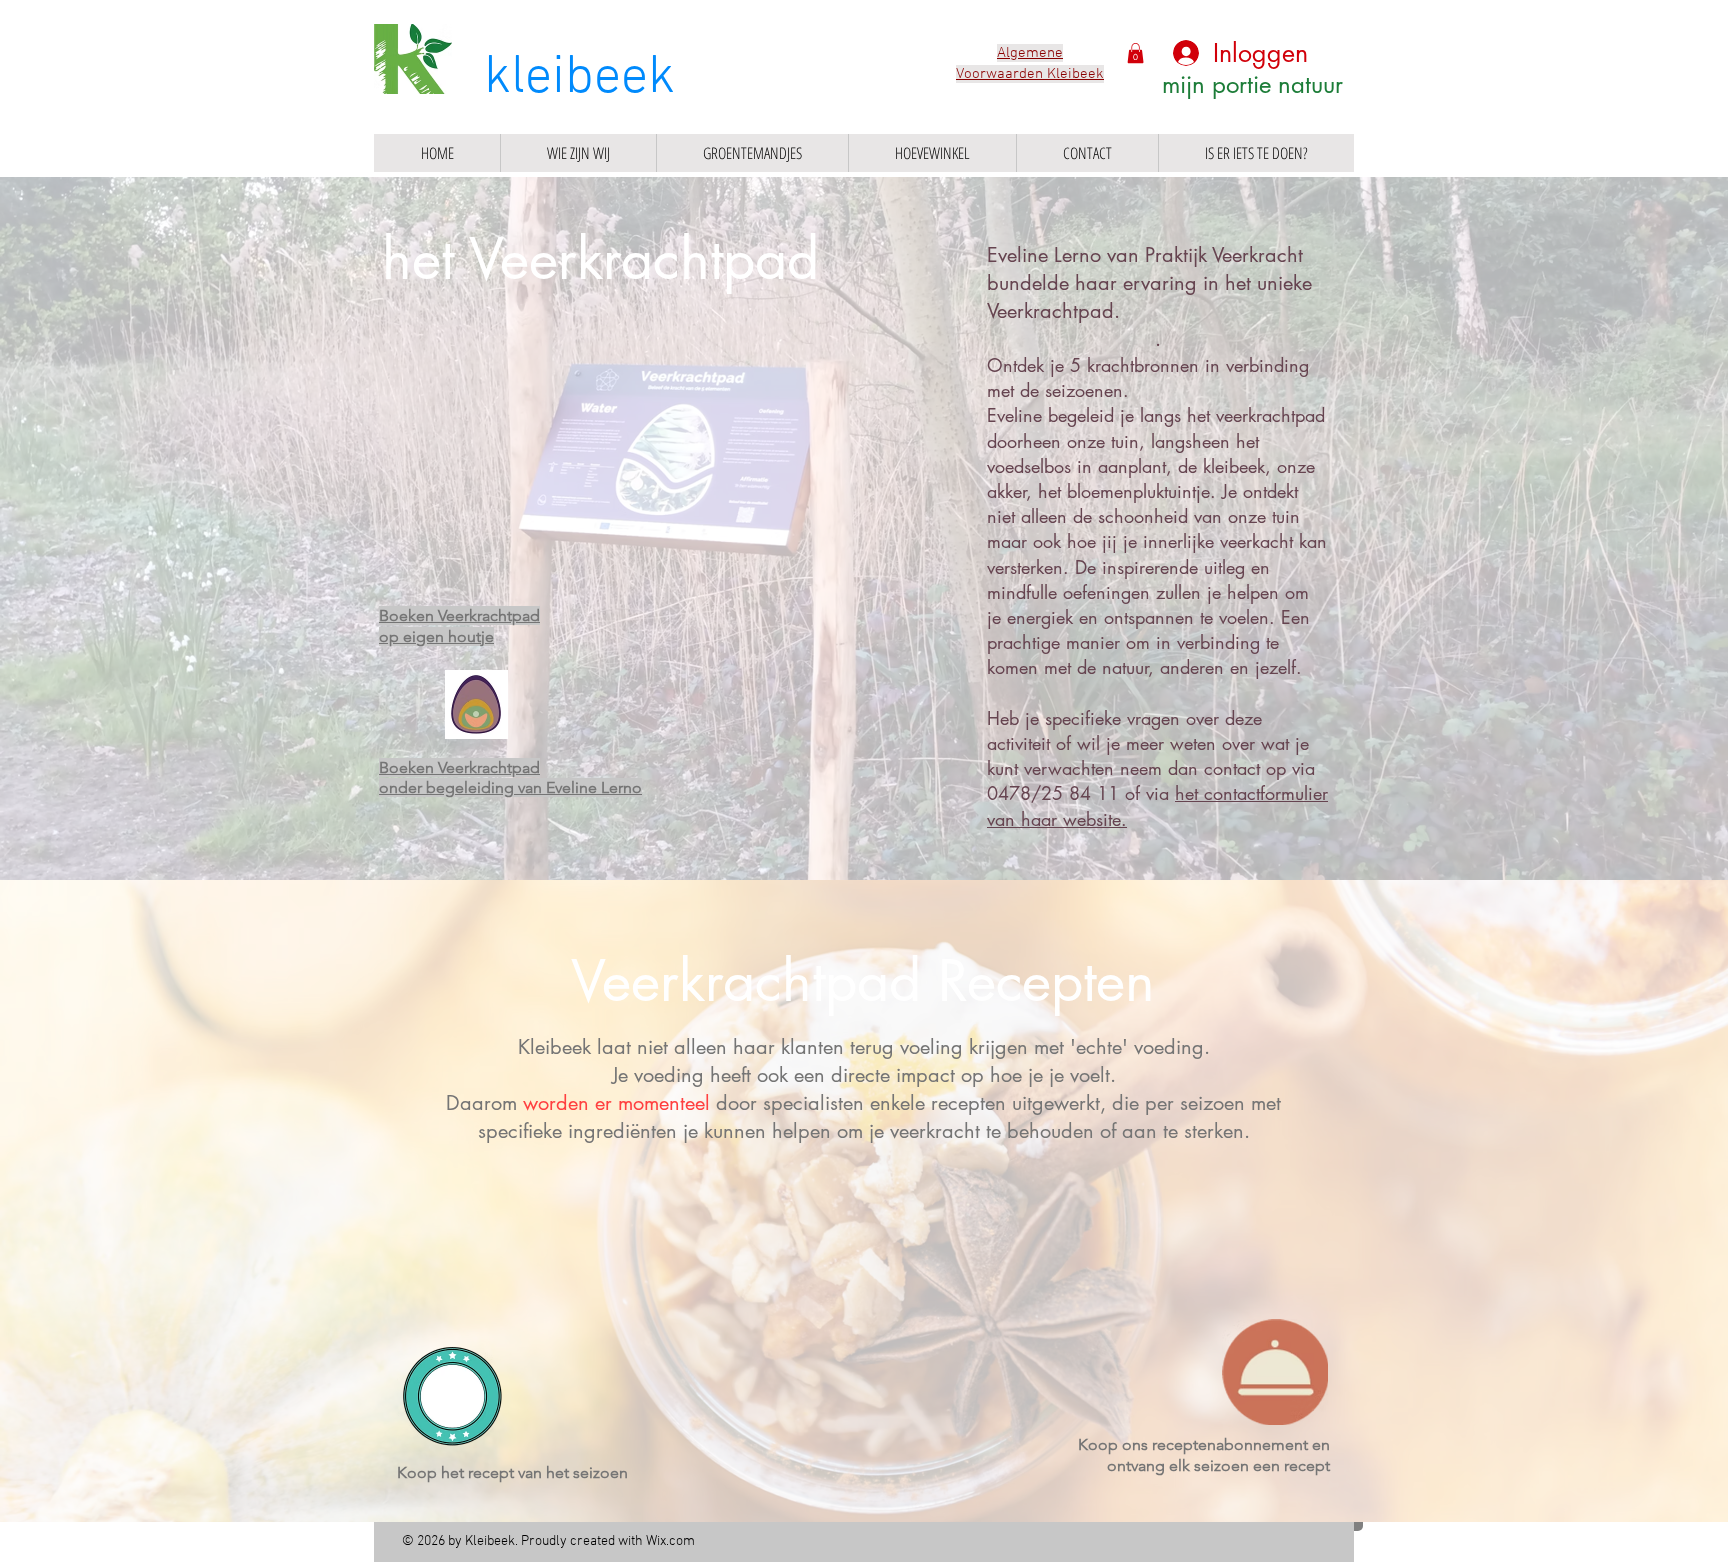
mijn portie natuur (1252, 84)
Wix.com (670, 1541)
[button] (1135, 53)
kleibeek (579, 78)
